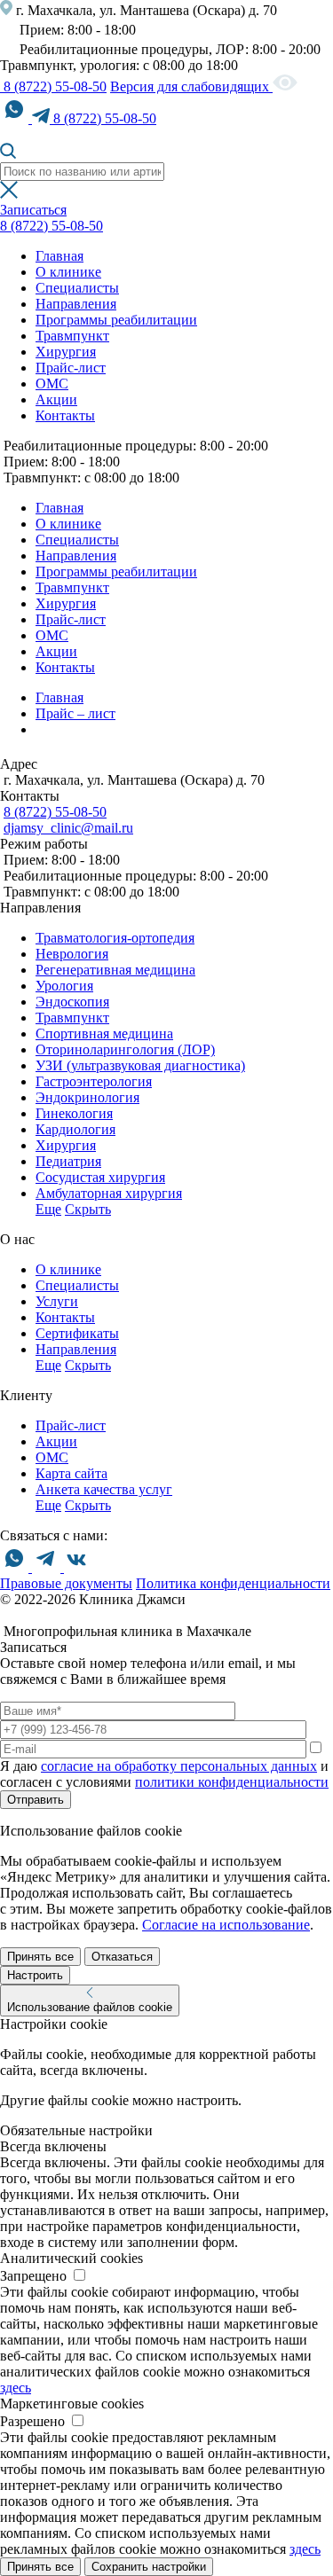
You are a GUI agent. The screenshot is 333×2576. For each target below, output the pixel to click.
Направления (76, 304)
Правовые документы (66, 1583)
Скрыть (88, 1209)
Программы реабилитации (116, 320)
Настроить (35, 1975)
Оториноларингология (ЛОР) (125, 1049)
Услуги (57, 1301)
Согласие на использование (226, 1925)
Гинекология (74, 1113)
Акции (56, 399)
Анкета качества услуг (104, 1489)
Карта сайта (71, 1473)
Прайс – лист (75, 713)
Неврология (72, 954)
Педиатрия (68, 1161)
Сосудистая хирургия (100, 1177)
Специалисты (77, 288)
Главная (59, 256)
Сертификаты (77, 1333)
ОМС (52, 384)
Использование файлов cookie (90, 2007)
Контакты (65, 415)
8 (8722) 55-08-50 (53, 86)
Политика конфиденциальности (233, 1583)
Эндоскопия (72, 1002)
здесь (16, 2388)
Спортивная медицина (104, 1034)
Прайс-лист (71, 368)
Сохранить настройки (149, 2567)
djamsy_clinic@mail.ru (68, 828)
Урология (64, 986)
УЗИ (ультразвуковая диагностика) (140, 1065)
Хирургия (66, 352)
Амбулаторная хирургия (109, 1193)
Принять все (40, 1957)
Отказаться (122, 1957)
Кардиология (75, 1129)
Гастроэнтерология (94, 1081)
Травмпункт (72, 336)
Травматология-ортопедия (115, 938)
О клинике (68, 272)
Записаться (33, 210)
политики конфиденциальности (232, 1782)
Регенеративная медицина (115, 970)
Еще (48, 1209)
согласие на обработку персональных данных (179, 1766)
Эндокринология (87, 1097)
